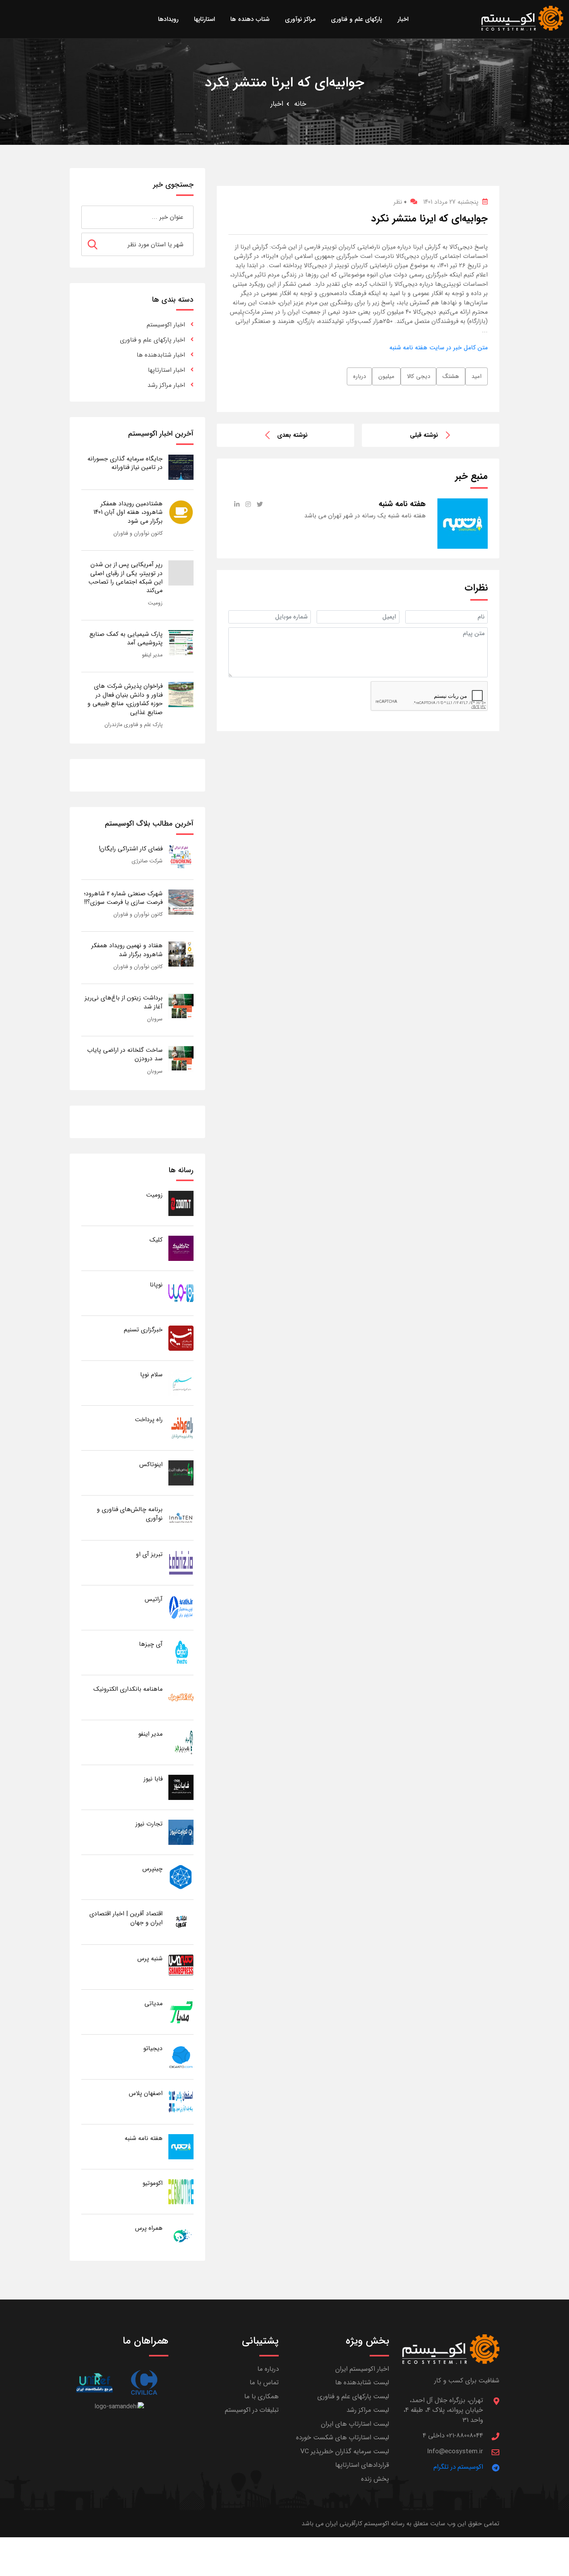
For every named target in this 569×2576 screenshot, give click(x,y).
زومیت (155, 603)
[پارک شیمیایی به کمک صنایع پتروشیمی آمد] (181, 642)
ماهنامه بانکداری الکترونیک (128, 1689)
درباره (359, 376)
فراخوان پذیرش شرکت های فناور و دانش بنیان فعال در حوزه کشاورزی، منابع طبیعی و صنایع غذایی (125, 699)
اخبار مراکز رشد (166, 385)
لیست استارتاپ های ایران (355, 2424)
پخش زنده (375, 2479)
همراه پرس (149, 2228)
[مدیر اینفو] (181, 1742)
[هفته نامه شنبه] (181, 2146)
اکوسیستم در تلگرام (458, 2467)
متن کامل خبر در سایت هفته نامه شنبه (439, 348)
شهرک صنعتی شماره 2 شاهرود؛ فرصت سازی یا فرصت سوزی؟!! (123, 898)
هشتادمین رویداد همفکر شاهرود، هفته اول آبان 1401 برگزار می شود (128, 512)
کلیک (156, 1240)
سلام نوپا (151, 1375)
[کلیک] (181, 1248)
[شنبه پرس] (181, 1967)
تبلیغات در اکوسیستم (252, 2410)
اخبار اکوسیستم (166, 325)
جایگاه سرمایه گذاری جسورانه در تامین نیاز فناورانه (125, 463)
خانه (300, 104)
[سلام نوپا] (181, 1383)
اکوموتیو (153, 2183)
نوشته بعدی (292, 435)
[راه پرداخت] (181, 1428)
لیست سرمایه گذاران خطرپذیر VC (345, 2451)
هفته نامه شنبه (144, 2138)
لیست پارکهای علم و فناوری (353, 2397)
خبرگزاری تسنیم (143, 1330)
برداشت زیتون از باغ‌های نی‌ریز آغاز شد (124, 1002)
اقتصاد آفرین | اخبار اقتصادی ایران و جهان (126, 1918)
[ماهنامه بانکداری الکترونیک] (181, 1697)
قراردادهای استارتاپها (362, 2465)
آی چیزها (151, 1644)
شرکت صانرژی (147, 861)
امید (476, 376)
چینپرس (153, 1869)
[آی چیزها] (181, 1652)
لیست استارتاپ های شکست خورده (343, 2438)
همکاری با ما (261, 2397)
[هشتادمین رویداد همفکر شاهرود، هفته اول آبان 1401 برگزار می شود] (181, 512)
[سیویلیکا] (144, 2383)
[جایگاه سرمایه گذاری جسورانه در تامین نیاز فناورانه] (181, 467)
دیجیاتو (153, 2048)
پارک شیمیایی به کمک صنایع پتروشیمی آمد (126, 638)
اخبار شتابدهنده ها (161, 355)
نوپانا (156, 1285)
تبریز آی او (149, 1554)
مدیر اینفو (152, 655)
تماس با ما (264, 2383)
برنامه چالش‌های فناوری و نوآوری (130, 1514)
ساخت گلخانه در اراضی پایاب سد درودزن (125, 1054)
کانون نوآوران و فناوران (138, 533)
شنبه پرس (150, 1959)
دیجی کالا (418, 376)
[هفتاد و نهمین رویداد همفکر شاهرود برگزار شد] (181, 954)
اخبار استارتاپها (166, 370)
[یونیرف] (94, 2383)
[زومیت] (181, 1203)
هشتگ (451, 376)
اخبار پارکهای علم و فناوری (153, 340)
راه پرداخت (149, 1419)
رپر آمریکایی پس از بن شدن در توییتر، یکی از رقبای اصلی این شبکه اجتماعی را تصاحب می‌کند (125, 577)
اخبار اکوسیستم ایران (362, 2369)
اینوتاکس (151, 1464)
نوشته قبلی (424, 435)
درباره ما (268, 2369)
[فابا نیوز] (181, 1787)
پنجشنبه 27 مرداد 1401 (451, 202)
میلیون (386, 376)
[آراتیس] (181, 1607)
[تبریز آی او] (181, 1562)
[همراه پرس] (181, 2236)
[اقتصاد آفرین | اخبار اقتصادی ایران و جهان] (181, 1922)
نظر (400, 202)
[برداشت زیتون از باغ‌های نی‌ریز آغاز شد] (181, 1006)
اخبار (277, 104)
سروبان (155, 1019)
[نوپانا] (181, 1293)
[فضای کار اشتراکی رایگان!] (181, 857)
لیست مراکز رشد (368, 2410)
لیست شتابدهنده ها (362, 2383)
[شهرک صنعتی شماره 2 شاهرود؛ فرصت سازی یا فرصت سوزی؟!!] (181, 902)
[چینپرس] (181, 1877)
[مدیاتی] (181, 2012)
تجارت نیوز (149, 1824)
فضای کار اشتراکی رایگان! (131, 849)
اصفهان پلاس (146, 2093)
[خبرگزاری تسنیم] (181, 1338)
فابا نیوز (153, 1779)
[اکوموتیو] (181, 2191)
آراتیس (154, 1599)
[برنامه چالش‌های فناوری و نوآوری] (181, 1517)
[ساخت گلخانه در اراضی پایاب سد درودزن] (181, 1058)
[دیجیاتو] (181, 2057)
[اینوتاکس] (181, 1473)
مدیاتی (153, 2003)
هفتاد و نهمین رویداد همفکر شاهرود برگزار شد (127, 950)
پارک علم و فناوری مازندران (134, 725)
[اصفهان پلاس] (181, 2101)
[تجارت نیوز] (181, 1832)
